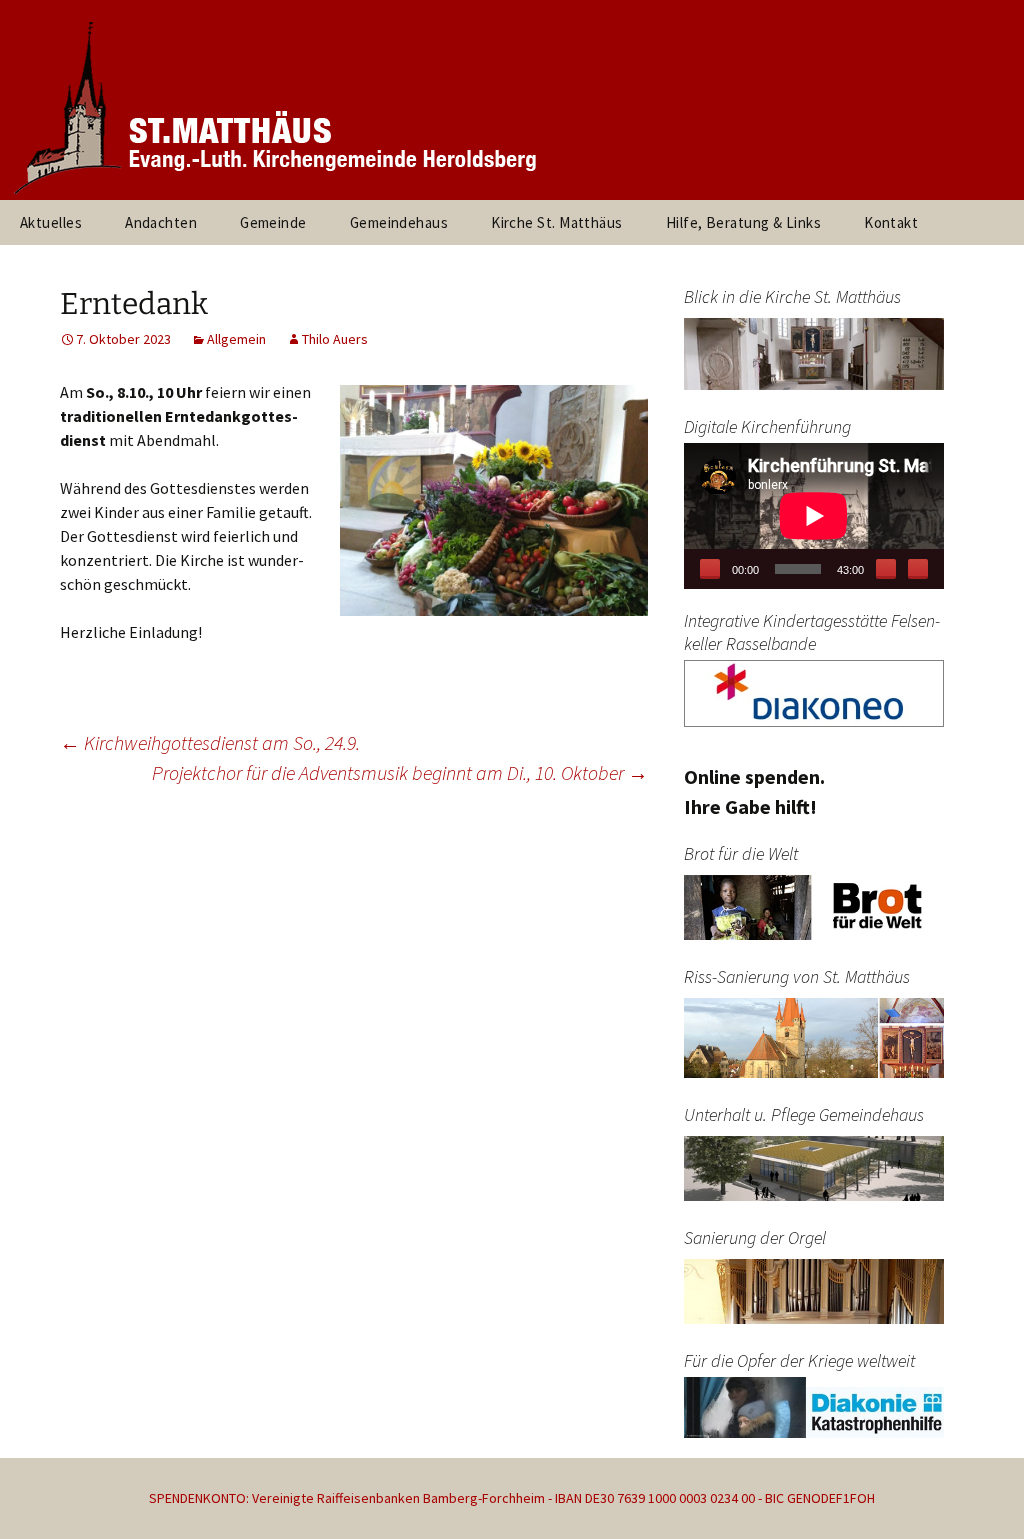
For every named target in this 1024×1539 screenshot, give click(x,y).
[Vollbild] (918, 569)
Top (976, 1491)
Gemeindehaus (399, 222)
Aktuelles (51, 222)
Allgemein (236, 339)
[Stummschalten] (886, 569)
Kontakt (891, 222)
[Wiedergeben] (710, 569)
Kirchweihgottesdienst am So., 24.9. (210, 742)
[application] (814, 516)
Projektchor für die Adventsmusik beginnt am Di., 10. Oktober (400, 772)
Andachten (161, 222)
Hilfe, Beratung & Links (743, 222)
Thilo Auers (335, 339)
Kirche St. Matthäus (557, 222)
